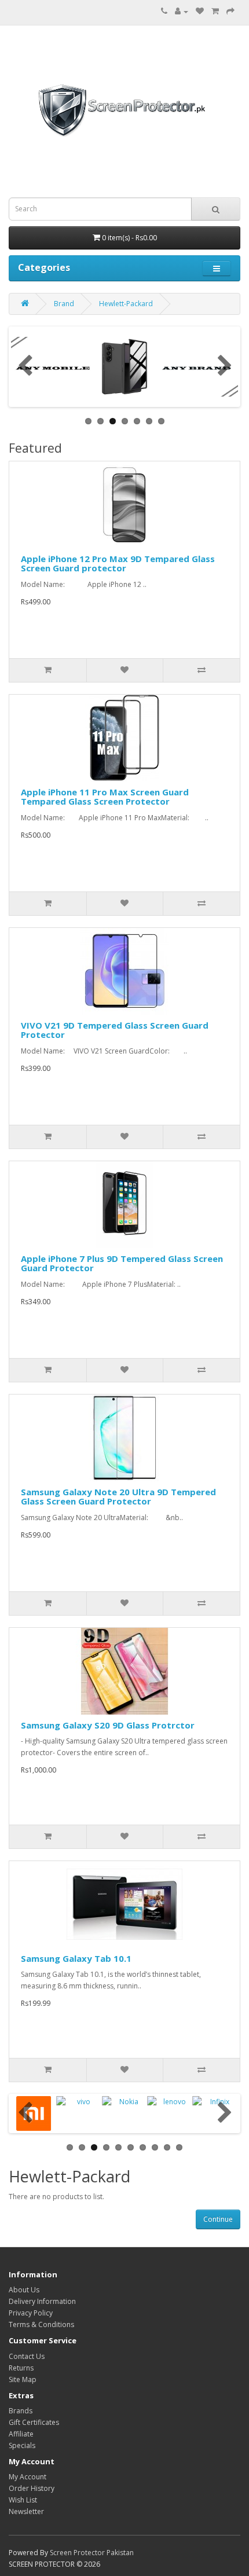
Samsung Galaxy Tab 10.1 (76, 1958)
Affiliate (21, 2434)
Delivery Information (42, 2301)
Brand (64, 304)
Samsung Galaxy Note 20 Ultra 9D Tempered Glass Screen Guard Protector (118, 1497)
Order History (32, 2488)
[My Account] (182, 11)
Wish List (23, 2500)
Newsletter (26, 2511)
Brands (21, 2411)
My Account (28, 2477)
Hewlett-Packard (126, 304)
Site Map (23, 2379)
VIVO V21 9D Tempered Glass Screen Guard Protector (115, 1030)
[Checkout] (230, 11)
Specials (22, 2445)
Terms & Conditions (41, 2324)
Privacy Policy (31, 2313)
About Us (24, 2290)
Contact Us (27, 2356)
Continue (218, 2219)
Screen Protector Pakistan (92, 2553)
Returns (21, 2368)
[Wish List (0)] (200, 11)
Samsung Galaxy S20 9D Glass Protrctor (108, 1725)
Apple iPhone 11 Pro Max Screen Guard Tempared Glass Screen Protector (105, 797)
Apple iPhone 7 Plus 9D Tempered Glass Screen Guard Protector (122, 1263)
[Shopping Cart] (215, 11)
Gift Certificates (34, 2422)
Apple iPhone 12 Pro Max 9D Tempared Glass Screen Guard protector (118, 564)
